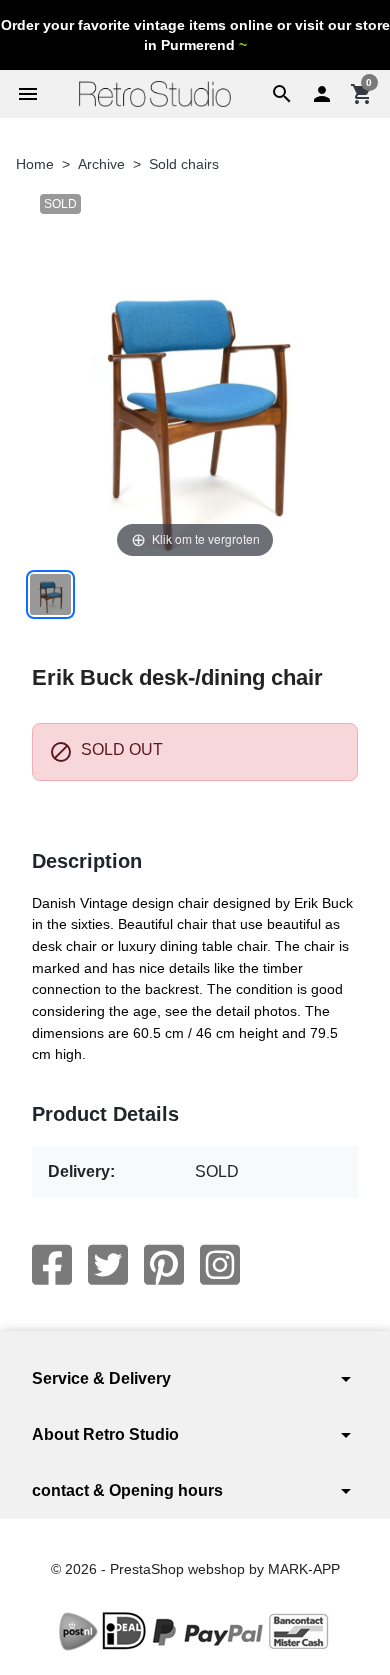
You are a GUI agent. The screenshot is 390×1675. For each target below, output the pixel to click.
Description (87, 861)
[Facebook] (52, 1265)
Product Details (105, 1114)
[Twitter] (108, 1265)
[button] (282, 94)
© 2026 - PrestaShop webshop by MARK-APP (195, 1569)
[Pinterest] (164, 1265)
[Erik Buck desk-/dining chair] (50, 594)
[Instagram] (220, 1265)
